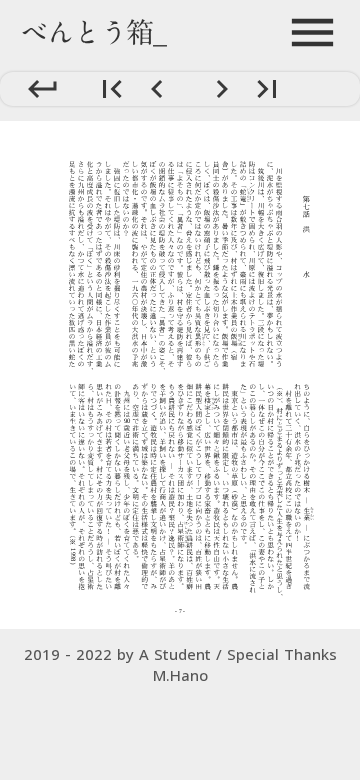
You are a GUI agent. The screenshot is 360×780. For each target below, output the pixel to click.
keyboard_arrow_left (157, 89)
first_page (112, 89)
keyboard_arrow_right (222, 89)
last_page (267, 89)
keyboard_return (42, 88)
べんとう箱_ (93, 32)
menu (312, 32)
